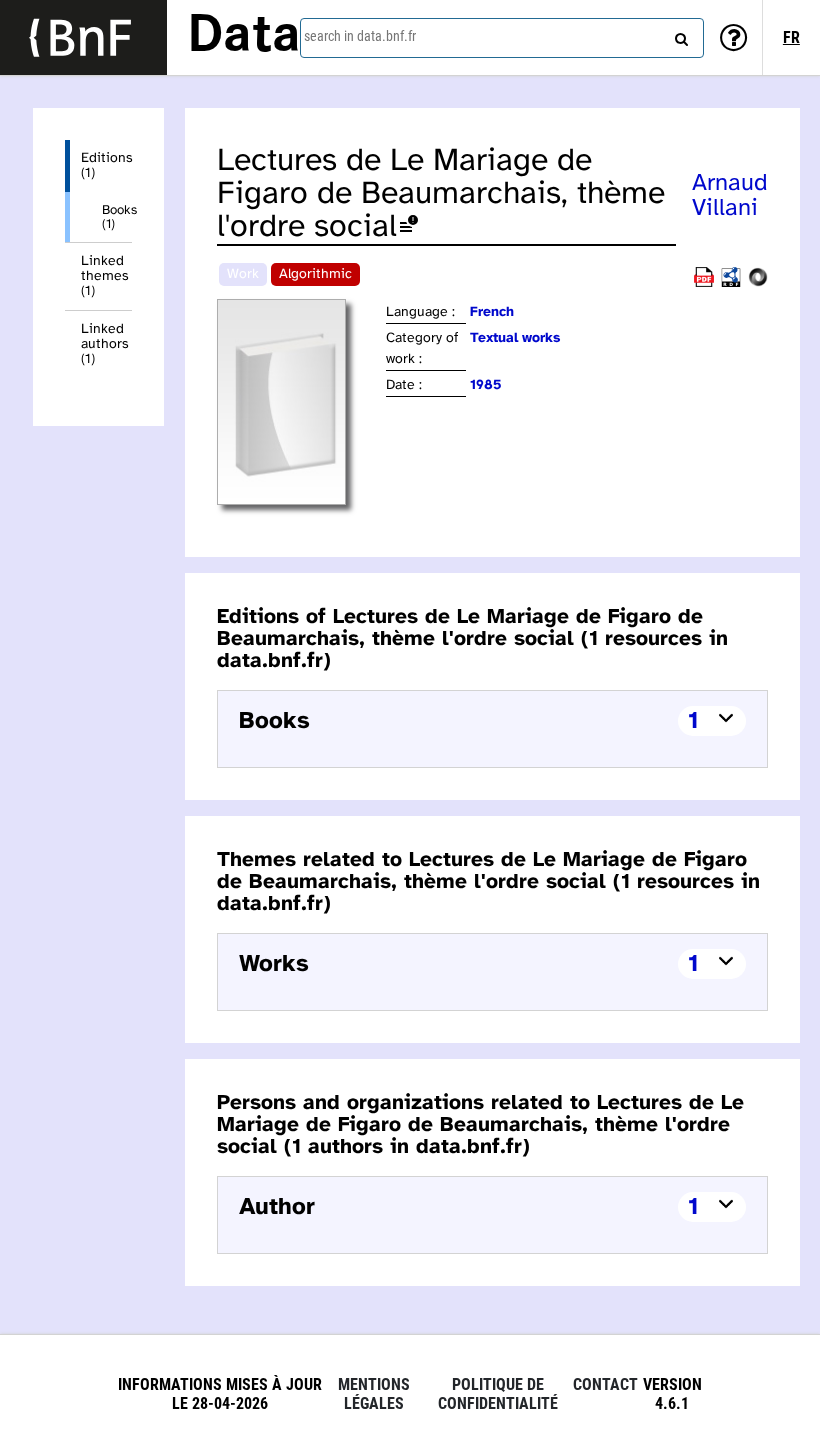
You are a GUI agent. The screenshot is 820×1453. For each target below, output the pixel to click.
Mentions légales (374, 1394)
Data (244, 37)
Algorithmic (315, 274)
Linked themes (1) (105, 276)
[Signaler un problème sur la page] (409, 227)
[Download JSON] (758, 283)
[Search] (679, 35)
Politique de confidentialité (498, 1394)
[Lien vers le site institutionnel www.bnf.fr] (83, 37)
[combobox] (502, 38)
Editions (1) (106, 166)
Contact (605, 1384)
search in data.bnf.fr (360, 36)
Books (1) (117, 217)
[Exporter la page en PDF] (704, 283)
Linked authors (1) (105, 344)
